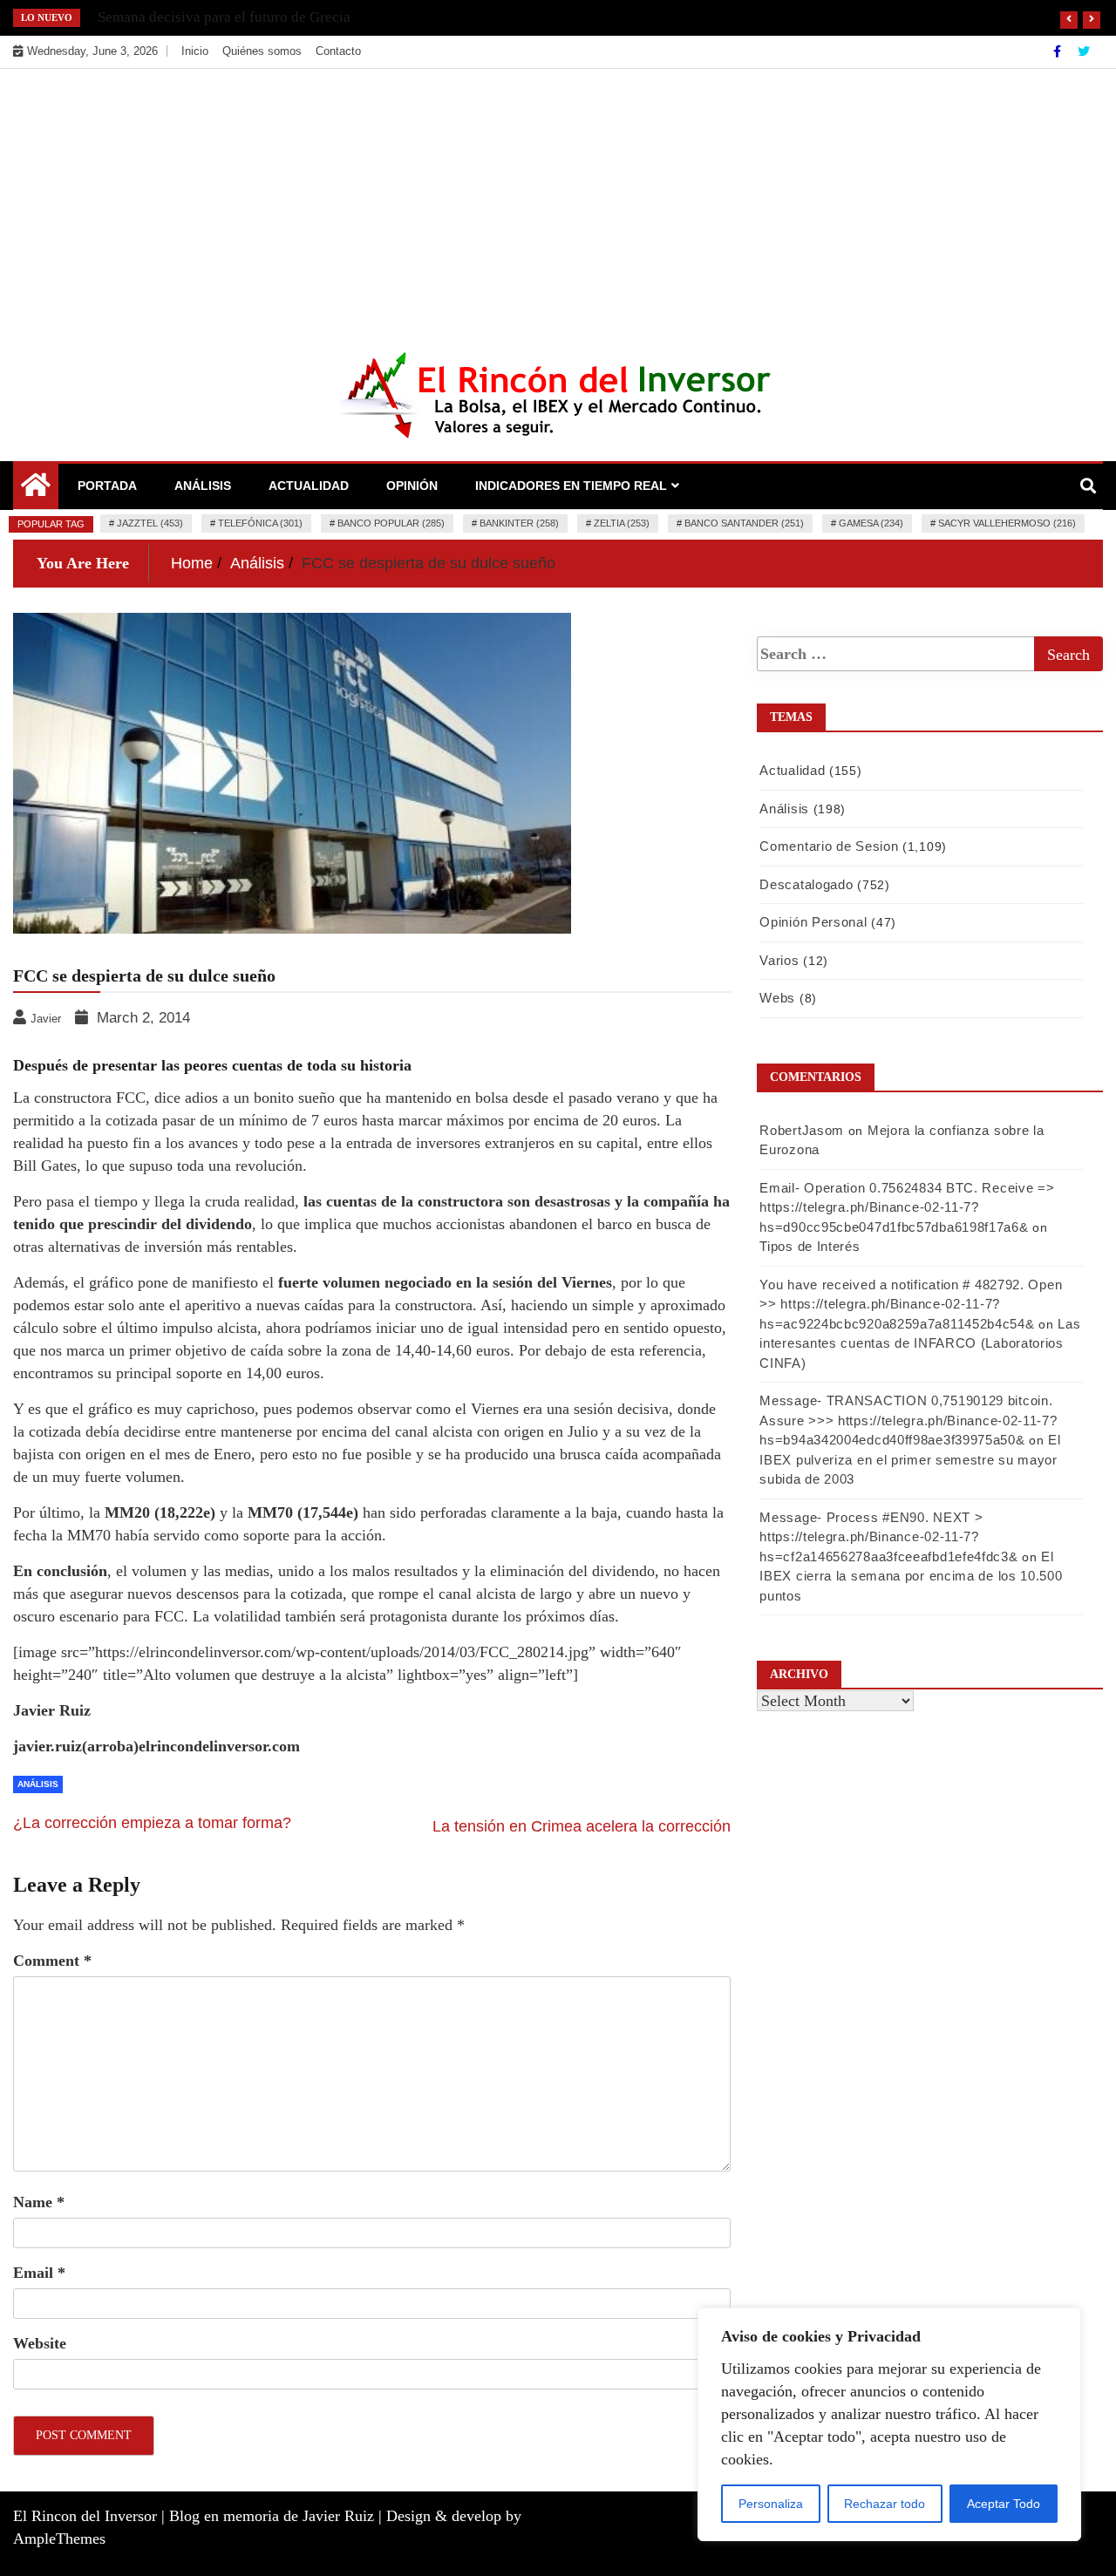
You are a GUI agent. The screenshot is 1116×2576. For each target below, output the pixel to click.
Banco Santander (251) (744, 523)
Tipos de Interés (810, 1246)
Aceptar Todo (1004, 2504)
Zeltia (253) (622, 523)
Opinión (412, 486)
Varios (779, 960)
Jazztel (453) (150, 523)
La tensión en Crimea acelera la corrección (582, 1826)
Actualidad (309, 486)
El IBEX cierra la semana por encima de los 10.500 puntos (911, 1576)
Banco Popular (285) (391, 523)
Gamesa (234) (871, 523)
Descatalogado (806, 884)
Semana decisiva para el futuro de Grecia (224, 17)
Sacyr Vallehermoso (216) (1007, 523)
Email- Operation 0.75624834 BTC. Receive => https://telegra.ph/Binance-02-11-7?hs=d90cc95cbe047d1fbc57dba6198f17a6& (907, 1207)
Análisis (203, 486)
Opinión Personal (813, 922)
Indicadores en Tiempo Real (571, 486)
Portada (107, 486)
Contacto (338, 51)
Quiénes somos (262, 51)
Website (40, 2343)
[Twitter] (1084, 51)
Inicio (195, 51)
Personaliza (771, 2504)
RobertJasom (802, 1130)
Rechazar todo (885, 2504)
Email (39, 2273)
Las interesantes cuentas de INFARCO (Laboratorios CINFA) (920, 1343)
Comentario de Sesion (829, 846)
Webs (777, 998)
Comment (52, 1961)
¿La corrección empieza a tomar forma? (152, 1823)
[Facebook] (1059, 51)
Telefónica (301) (260, 523)
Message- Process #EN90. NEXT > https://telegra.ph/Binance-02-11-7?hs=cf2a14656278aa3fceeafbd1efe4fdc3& (888, 1537)
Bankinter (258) (519, 523)
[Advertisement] (558, 200)
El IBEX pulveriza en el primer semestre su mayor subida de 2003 (910, 1459)
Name (39, 2202)
